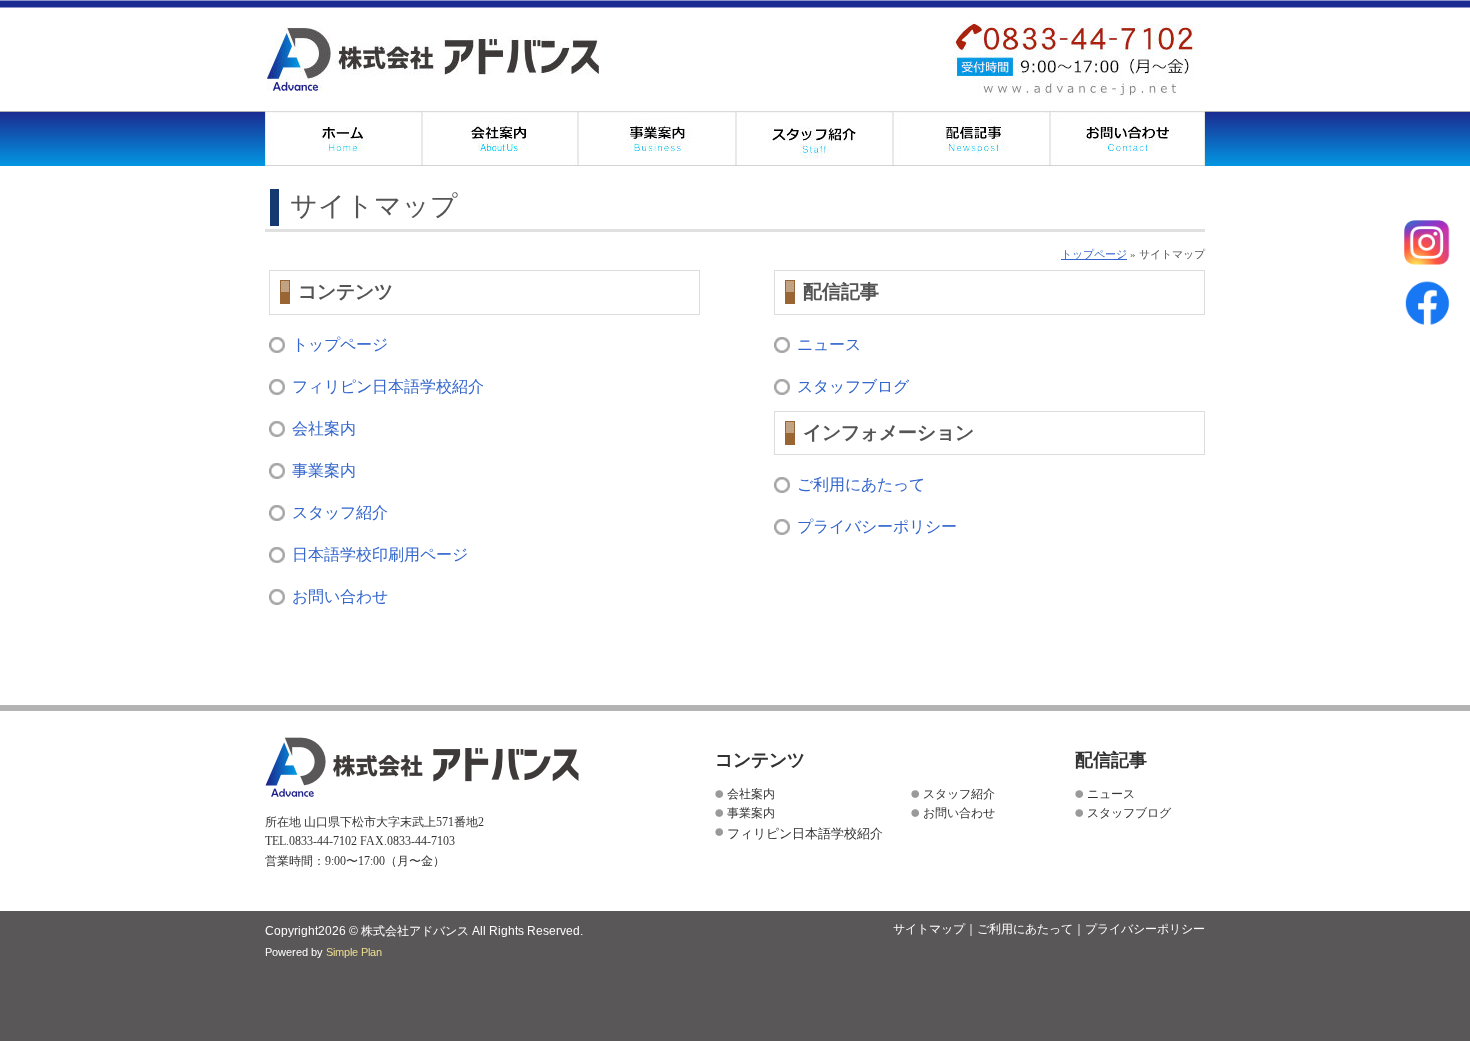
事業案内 (324, 470)
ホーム (343, 138)
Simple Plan (354, 952)
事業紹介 (657, 138)
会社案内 (500, 138)
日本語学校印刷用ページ (380, 554)
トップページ (1094, 254)
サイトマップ (929, 929)
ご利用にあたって (861, 484)
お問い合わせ (1127, 138)
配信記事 (971, 138)
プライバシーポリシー (877, 526)
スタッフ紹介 (814, 138)
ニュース (829, 344)
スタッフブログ (853, 386)
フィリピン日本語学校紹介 (388, 386)
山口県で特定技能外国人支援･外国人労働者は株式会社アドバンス (433, 59)
